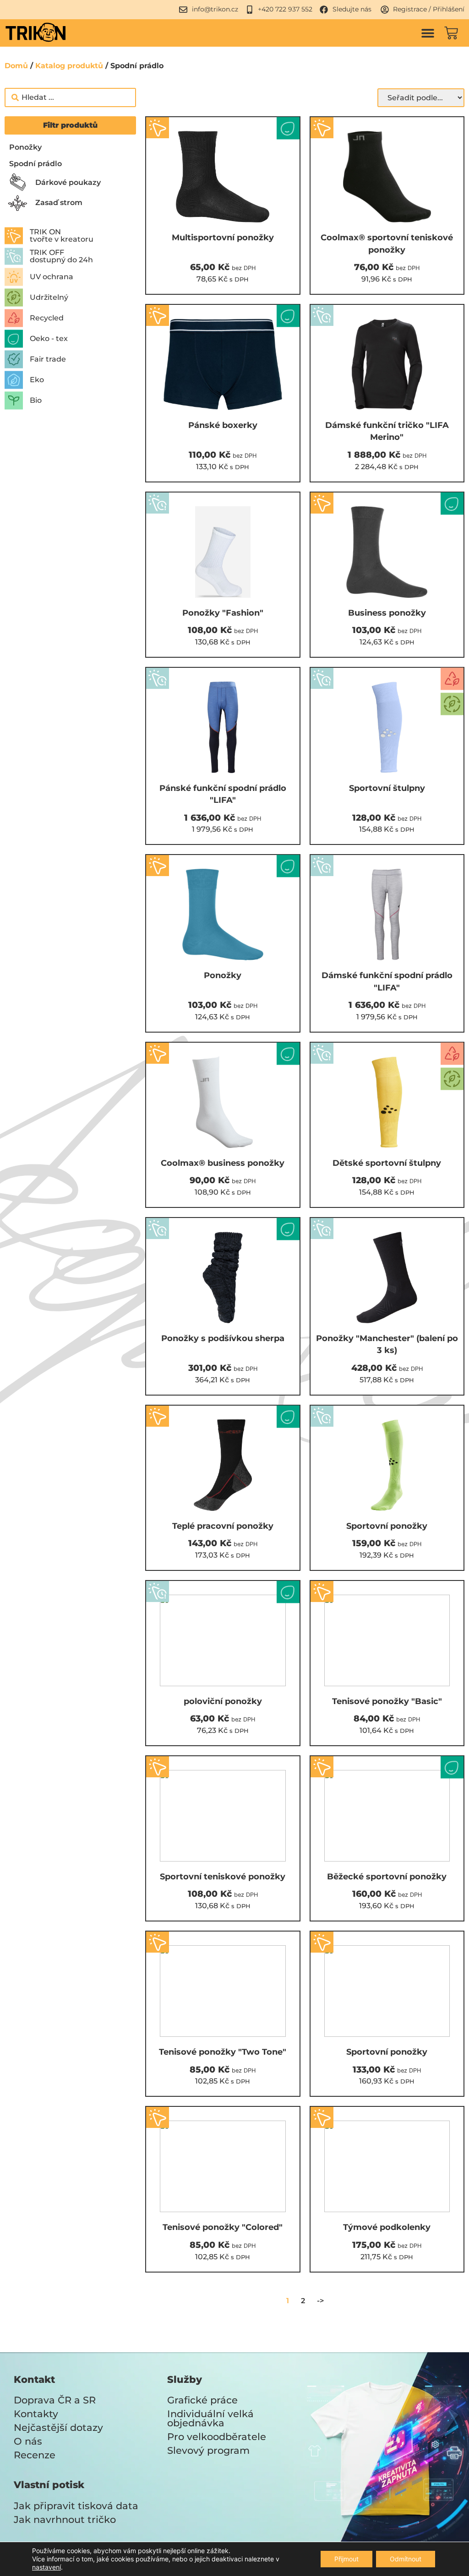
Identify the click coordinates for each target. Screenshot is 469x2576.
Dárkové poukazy (68, 182)
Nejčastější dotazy (58, 2427)
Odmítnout (406, 2559)
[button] (428, 33)
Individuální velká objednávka (210, 2418)
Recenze (35, 2455)
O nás (28, 2441)
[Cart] (451, 33)
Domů (16, 66)
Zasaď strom (59, 203)
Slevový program (208, 2450)
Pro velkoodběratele (217, 2437)
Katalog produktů (69, 66)
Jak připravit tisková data (76, 2506)
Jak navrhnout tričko (65, 2519)
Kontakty (36, 2414)
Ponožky (25, 147)
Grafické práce (202, 2400)
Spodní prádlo (35, 164)
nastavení (46, 2567)
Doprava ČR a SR (55, 2400)
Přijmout (346, 2559)
